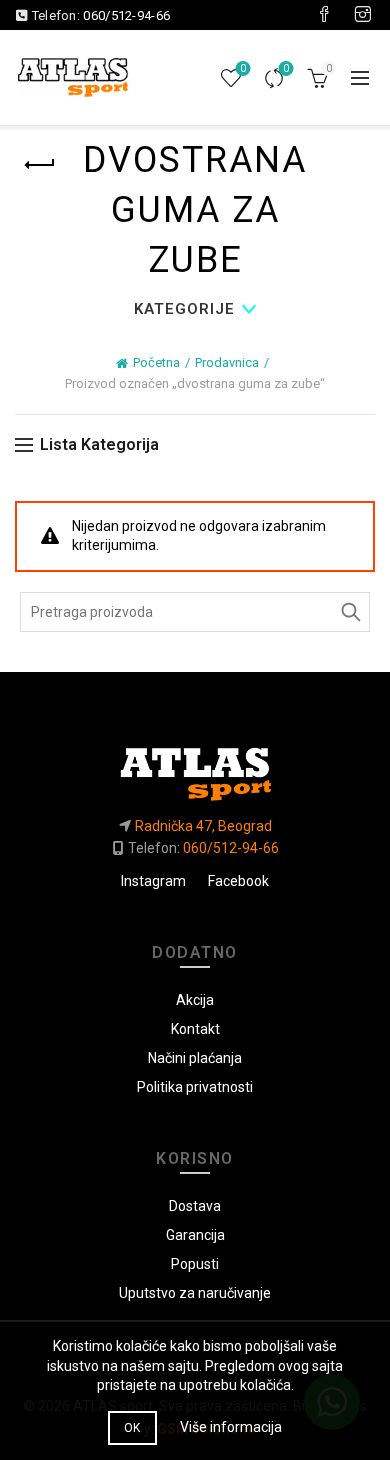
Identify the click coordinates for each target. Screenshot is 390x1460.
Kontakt (195, 1029)
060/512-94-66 (126, 15)
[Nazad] (40, 165)
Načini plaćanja (195, 1058)
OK (132, 1428)
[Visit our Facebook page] (324, 15)
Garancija (195, 1235)
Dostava (195, 1206)
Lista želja (243, 68)
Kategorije (184, 309)
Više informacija (231, 1427)
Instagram (153, 881)
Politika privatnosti (195, 1087)
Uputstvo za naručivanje (195, 1293)
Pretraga (350, 612)
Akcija (195, 1000)
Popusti (195, 1264)
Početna (156, 362)
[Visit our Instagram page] (363, 15)
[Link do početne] (194, 766)
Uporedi (286, 68)
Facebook (238, 881)
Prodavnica (227, 362)
